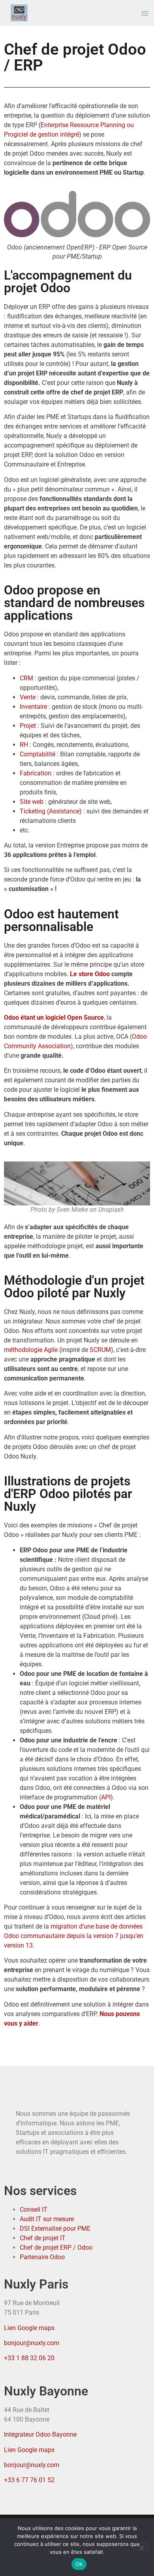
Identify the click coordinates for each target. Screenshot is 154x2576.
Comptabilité (38, 754)
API (106, 1797)
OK (79, 2564)
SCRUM (100, 1350)
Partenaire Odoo (42, 2257)
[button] (145, 13)
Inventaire (33, 707)
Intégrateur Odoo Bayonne (40, 2434)
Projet (28, 726)
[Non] (141, 2547)
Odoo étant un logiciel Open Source (54, 1018)
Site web (32, 802)
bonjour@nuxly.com (32, 2343)
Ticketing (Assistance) (51, 811)
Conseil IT (34, 2209)
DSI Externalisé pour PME (55, 2229)
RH (24, 745)
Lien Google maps (29, 2328)
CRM (26, 678)
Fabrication (36, 773)
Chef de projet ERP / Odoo (56, 2248)
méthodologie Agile (31, 1350)
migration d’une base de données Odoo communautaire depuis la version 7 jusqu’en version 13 (74, 1936)
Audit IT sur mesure (47, 2219)
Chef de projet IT (43, 2238)
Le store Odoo (90, 974)
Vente (28, 697)
